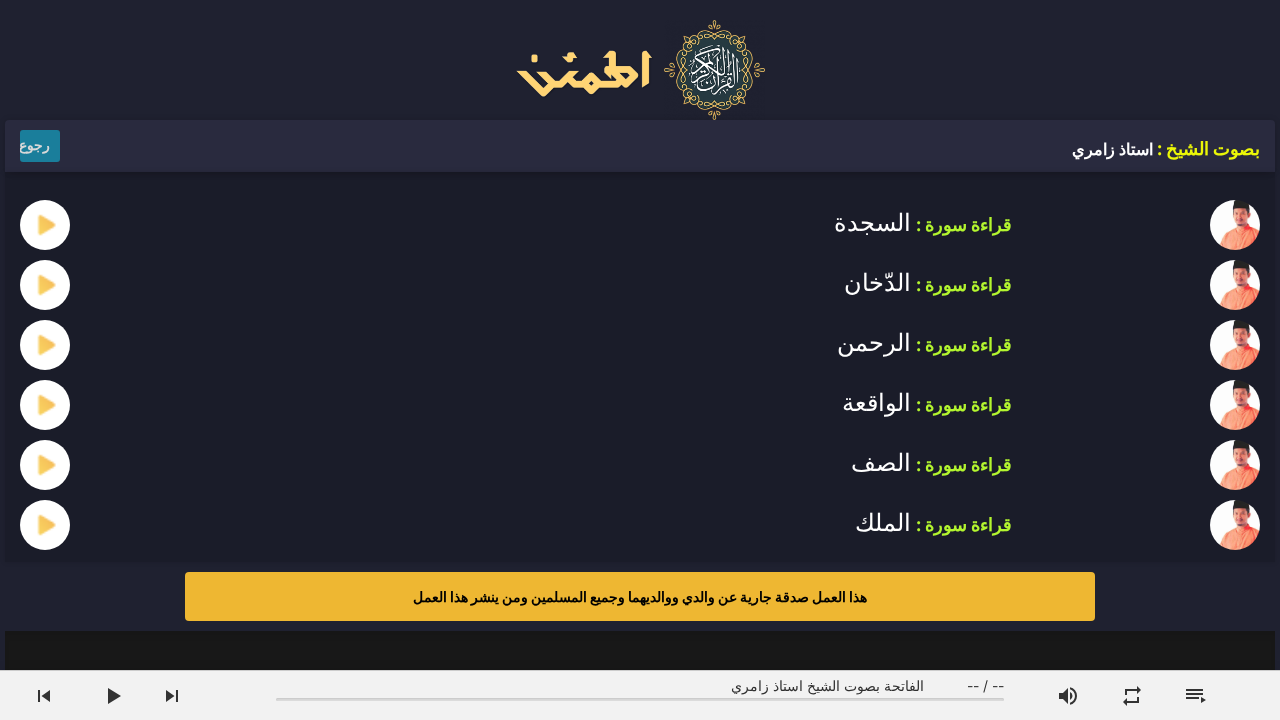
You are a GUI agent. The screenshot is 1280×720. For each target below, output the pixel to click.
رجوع (34, 144)
